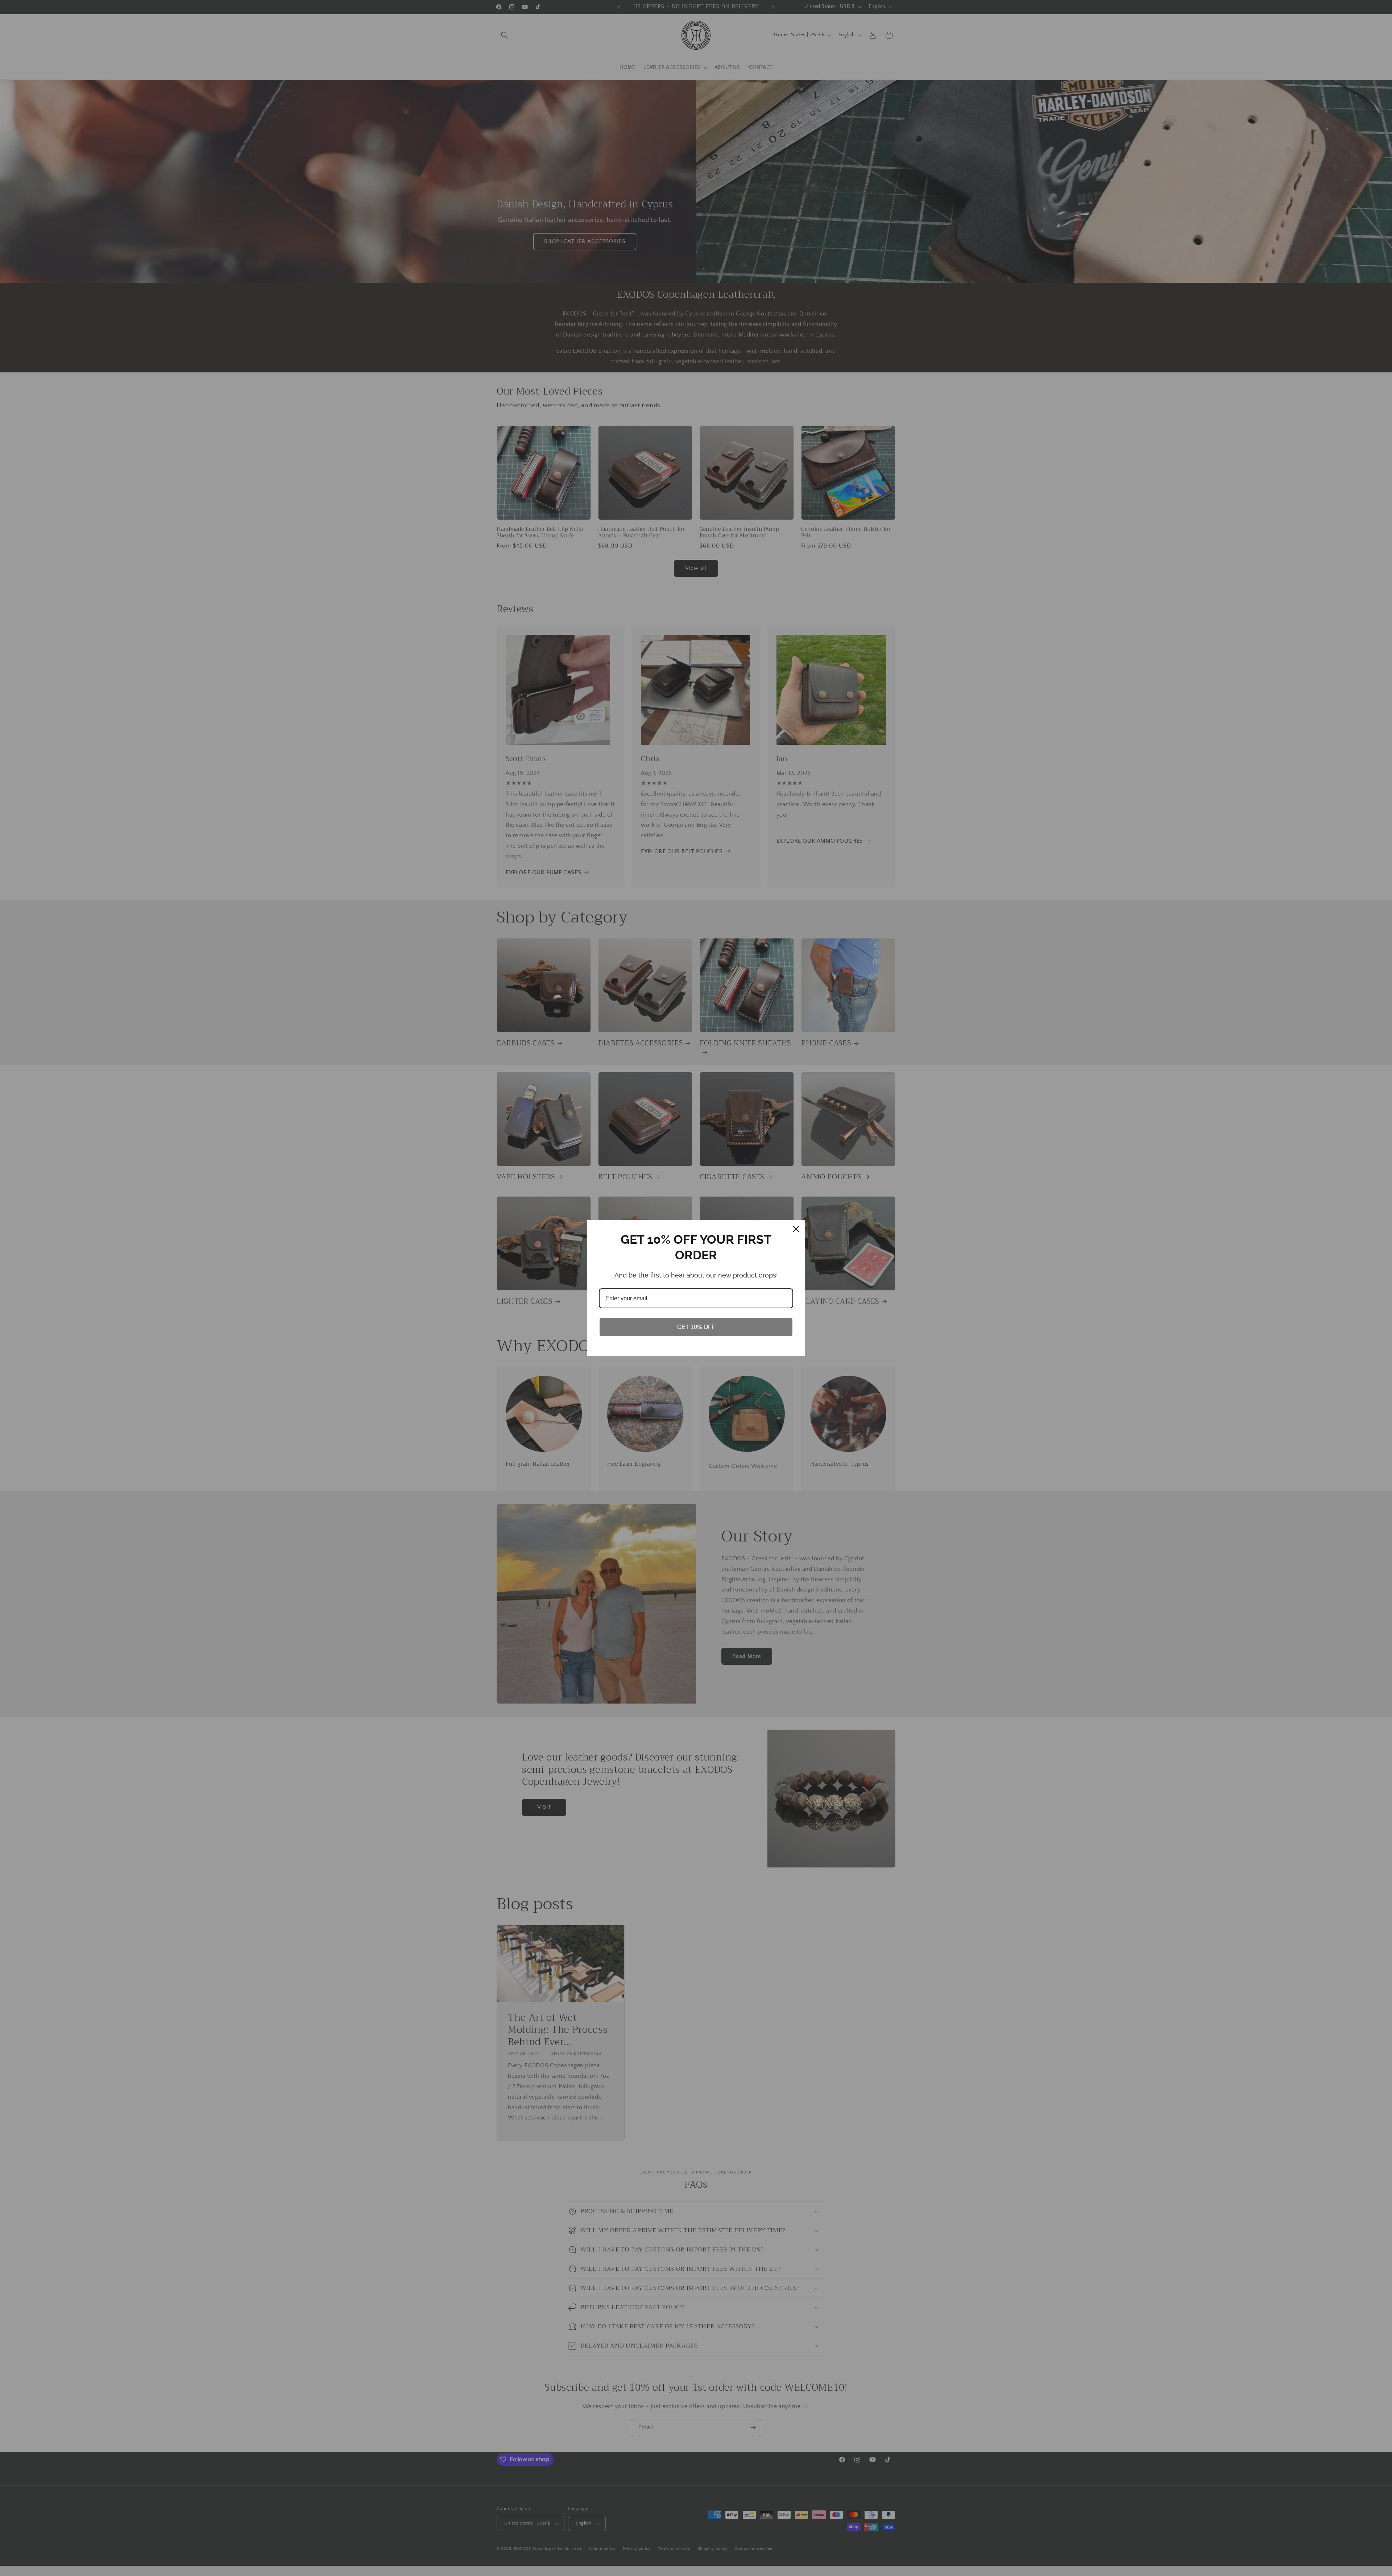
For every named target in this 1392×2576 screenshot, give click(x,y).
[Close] (796, 1229)
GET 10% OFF (696, 1327)
